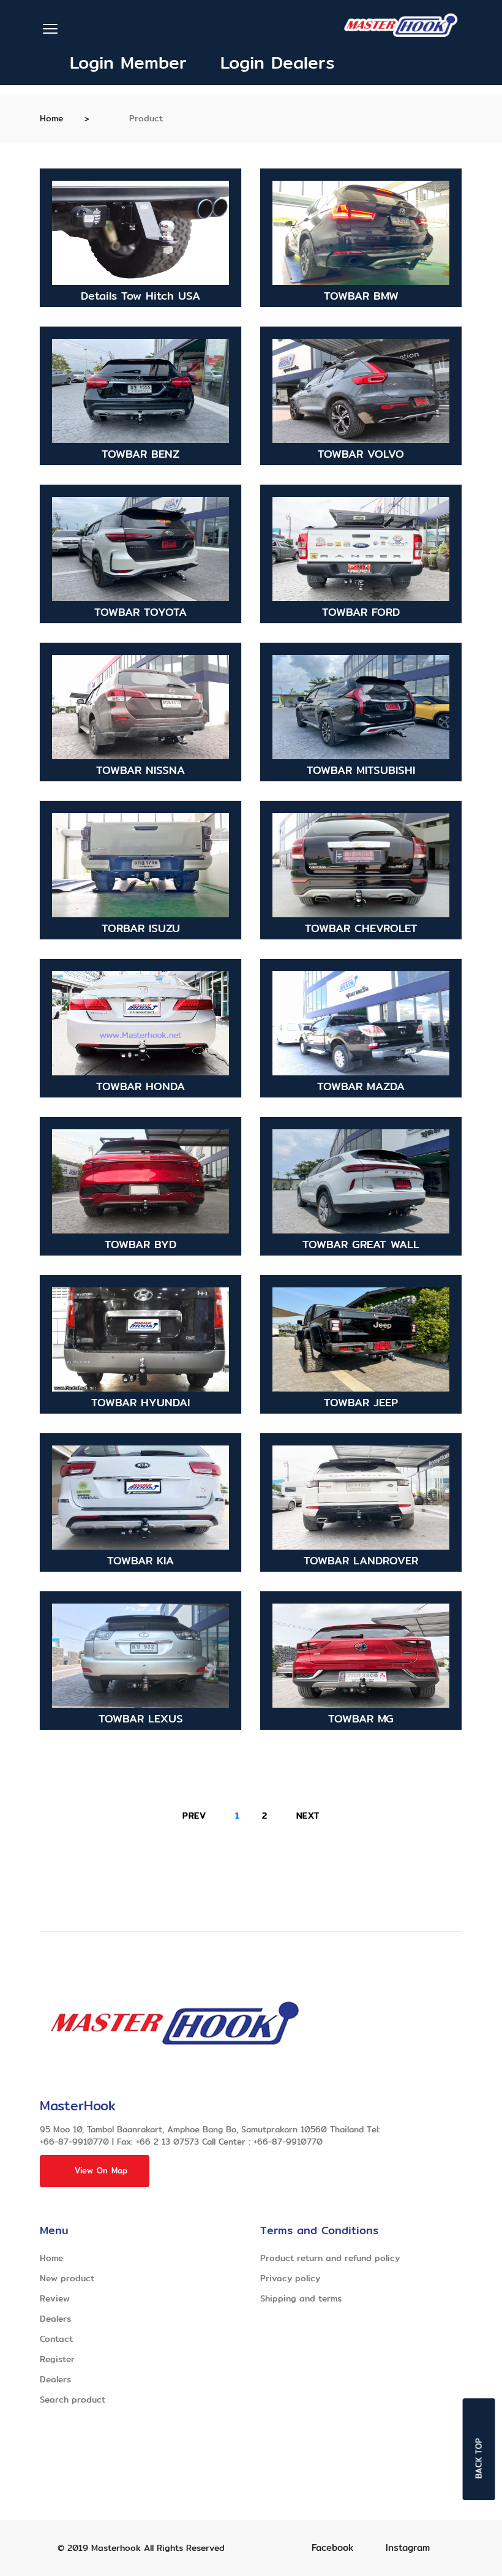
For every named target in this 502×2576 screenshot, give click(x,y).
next (308, 1816)
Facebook (332, 2548)
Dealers (55, 2319)
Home (51, 118)
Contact (56, 2339)
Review (55, 2298)
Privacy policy (290, 2278)
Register (57, 2359)
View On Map (101, 2170)
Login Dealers (271, 63)
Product (144, 118)
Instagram (408, 2548)
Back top (479, 2458)
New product (67, 2278)
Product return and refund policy (330, 2258)
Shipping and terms (301, 2298)
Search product (73, 2400)
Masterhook (116, 2548)
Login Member (125, 63)
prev (194, 1816)
